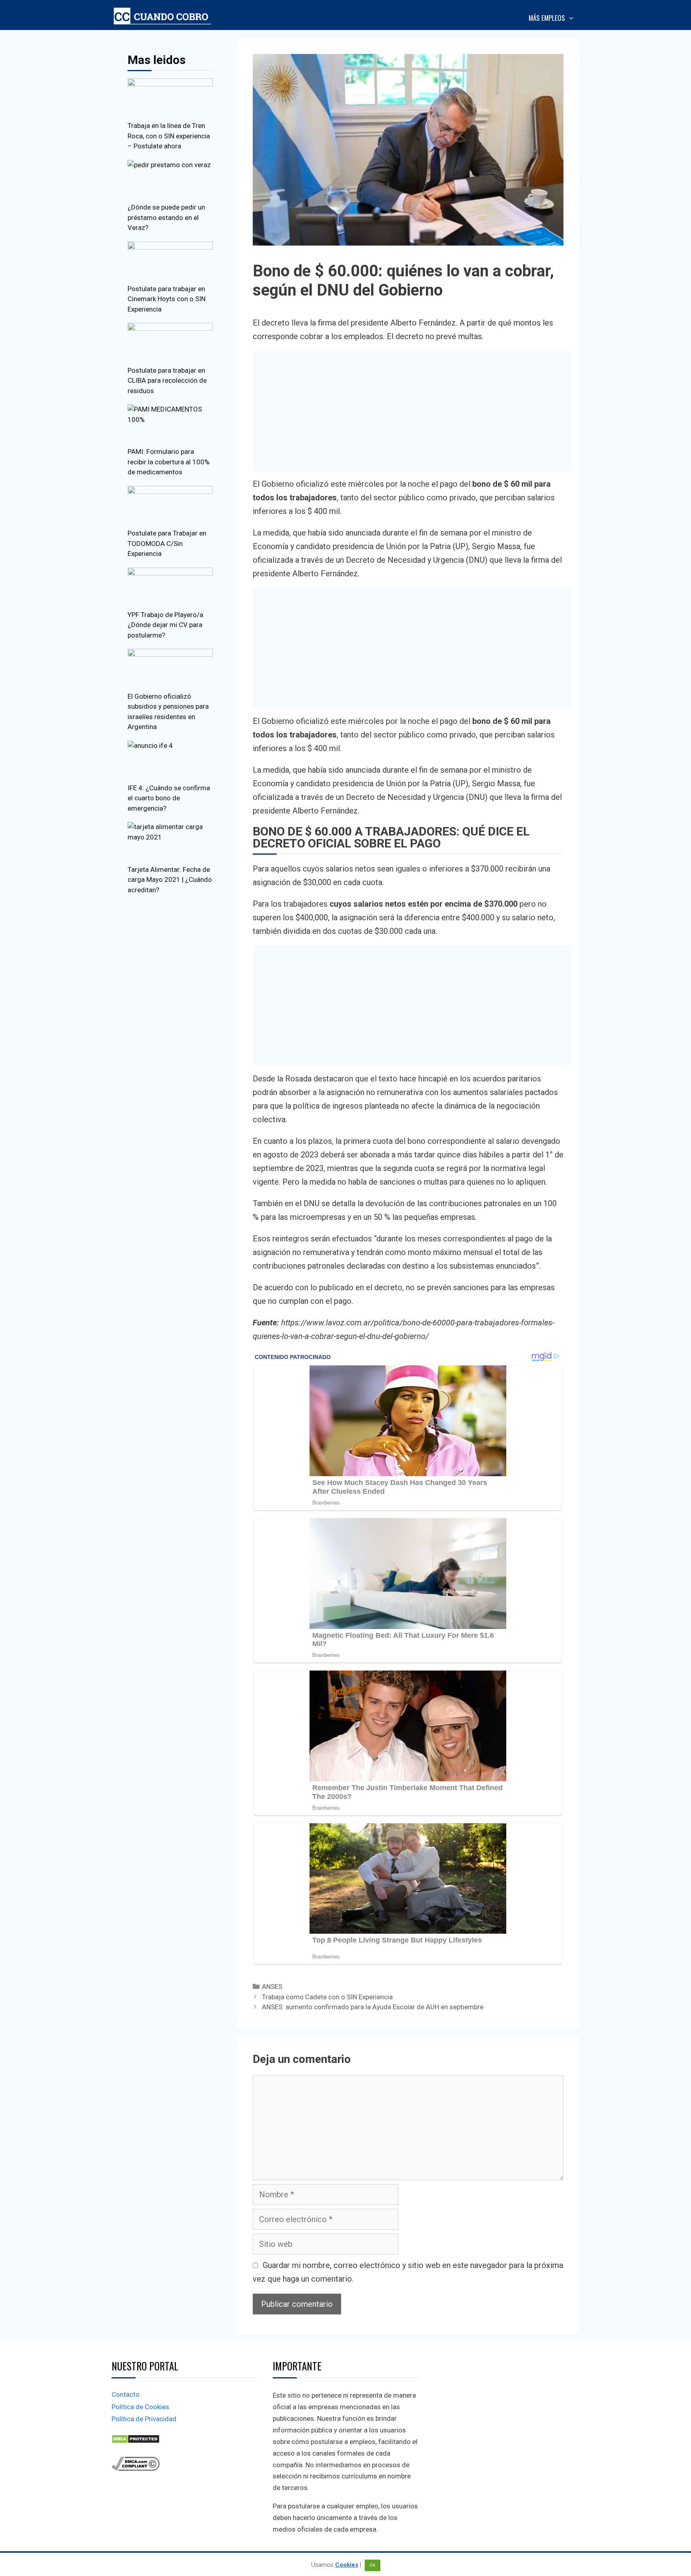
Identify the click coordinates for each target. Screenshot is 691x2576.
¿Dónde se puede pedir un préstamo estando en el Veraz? (166, 217)
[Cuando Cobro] (164, 16)
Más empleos (547, 18)
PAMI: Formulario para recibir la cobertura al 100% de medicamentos (169, 462)
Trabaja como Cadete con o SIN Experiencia (327, 1997)
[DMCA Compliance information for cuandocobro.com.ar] (136, 2468)
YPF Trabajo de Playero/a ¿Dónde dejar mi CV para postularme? (165, 625)
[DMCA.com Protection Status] (136, 2441)
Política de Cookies (140, 2407)
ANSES (272, 1986)
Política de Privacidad (144, 2419)
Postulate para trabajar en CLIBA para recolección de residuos (167, 381)
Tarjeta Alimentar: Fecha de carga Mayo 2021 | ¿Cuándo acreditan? (170, 880)
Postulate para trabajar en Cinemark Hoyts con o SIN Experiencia (167, 299)
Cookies (347, 2565)
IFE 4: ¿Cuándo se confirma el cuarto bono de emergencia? (169, 798)
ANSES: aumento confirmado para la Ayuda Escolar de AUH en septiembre (373, 2007)
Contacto (126, 2394)
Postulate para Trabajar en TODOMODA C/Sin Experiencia (167, 543)
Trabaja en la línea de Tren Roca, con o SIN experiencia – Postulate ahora (169, 136)
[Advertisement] (412, 411)
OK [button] (372, 2565)
